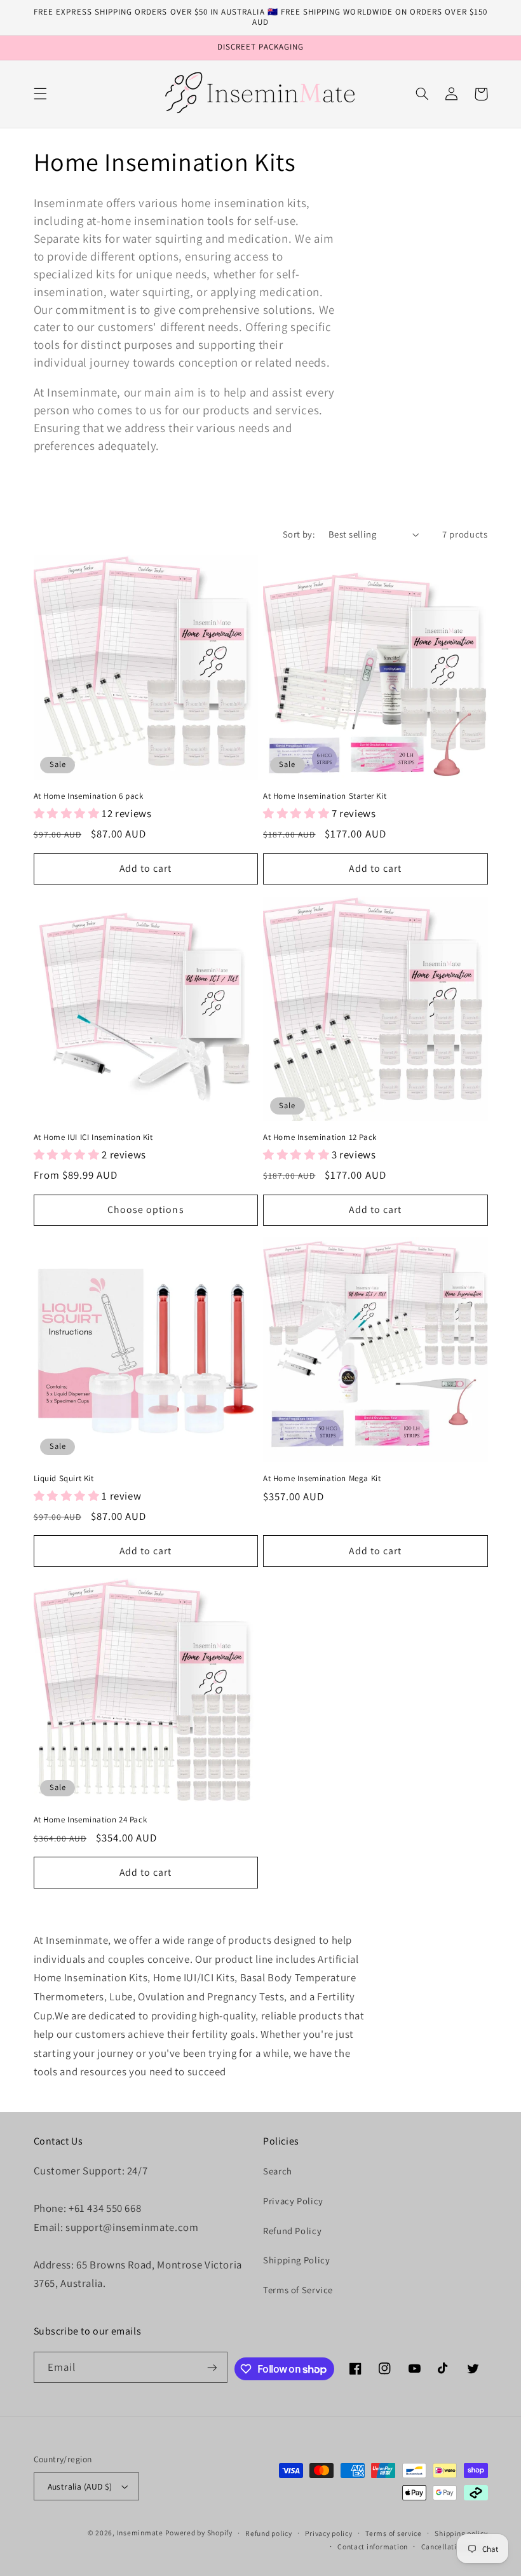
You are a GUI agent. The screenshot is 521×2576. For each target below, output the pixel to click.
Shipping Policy (296, 2260)
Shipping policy (461, 2533)
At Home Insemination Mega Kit (322, 1479)
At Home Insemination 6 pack (89, 796)
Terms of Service (298, 2290)
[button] (40, 94)
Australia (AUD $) (80, 2486)
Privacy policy (328, 2533)
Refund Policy (292, 2231)
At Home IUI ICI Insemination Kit (93, 1137)
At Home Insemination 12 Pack (320, 1137)
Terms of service (394, 2533)
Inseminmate (140, 2532)
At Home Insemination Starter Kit (325, 796)
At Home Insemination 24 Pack (91, 1820)
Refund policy (269, 2533)
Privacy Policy (293, 2201)
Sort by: (299, 534)
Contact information (373, 2546)
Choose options (146, 1210)
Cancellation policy (455, 2546)
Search (278, 2171)
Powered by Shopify (199, 2532)
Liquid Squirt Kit (64, 1479)
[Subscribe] (212, 2367)
